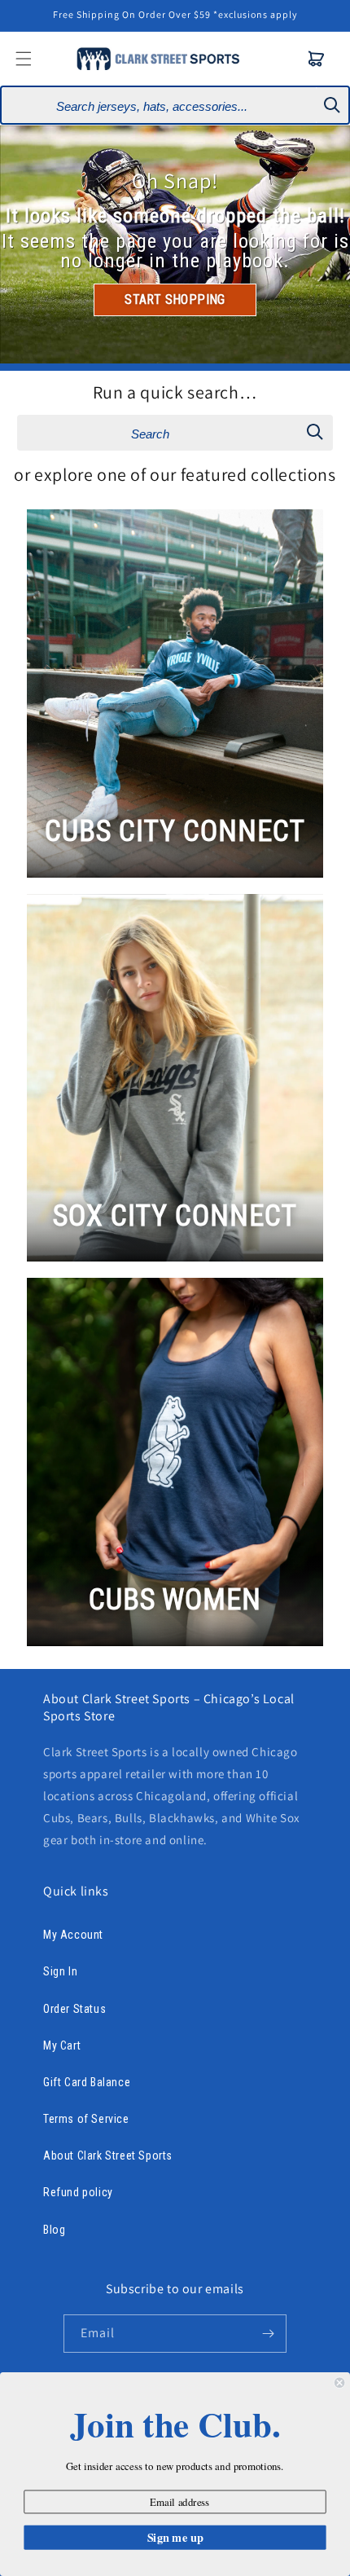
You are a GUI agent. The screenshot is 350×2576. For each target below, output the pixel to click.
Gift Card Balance (87, 2082)
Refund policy (78, 2192)
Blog (54, 2230)
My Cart (62, 2045)
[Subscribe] (268, 2334)
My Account (73, 1935)
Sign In (60, 1971)
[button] (317, 59)
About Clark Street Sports (108, 2155)
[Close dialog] (339, 2383)
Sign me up (175, 2537)
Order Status (74, 2009)
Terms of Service (86, 2119)
